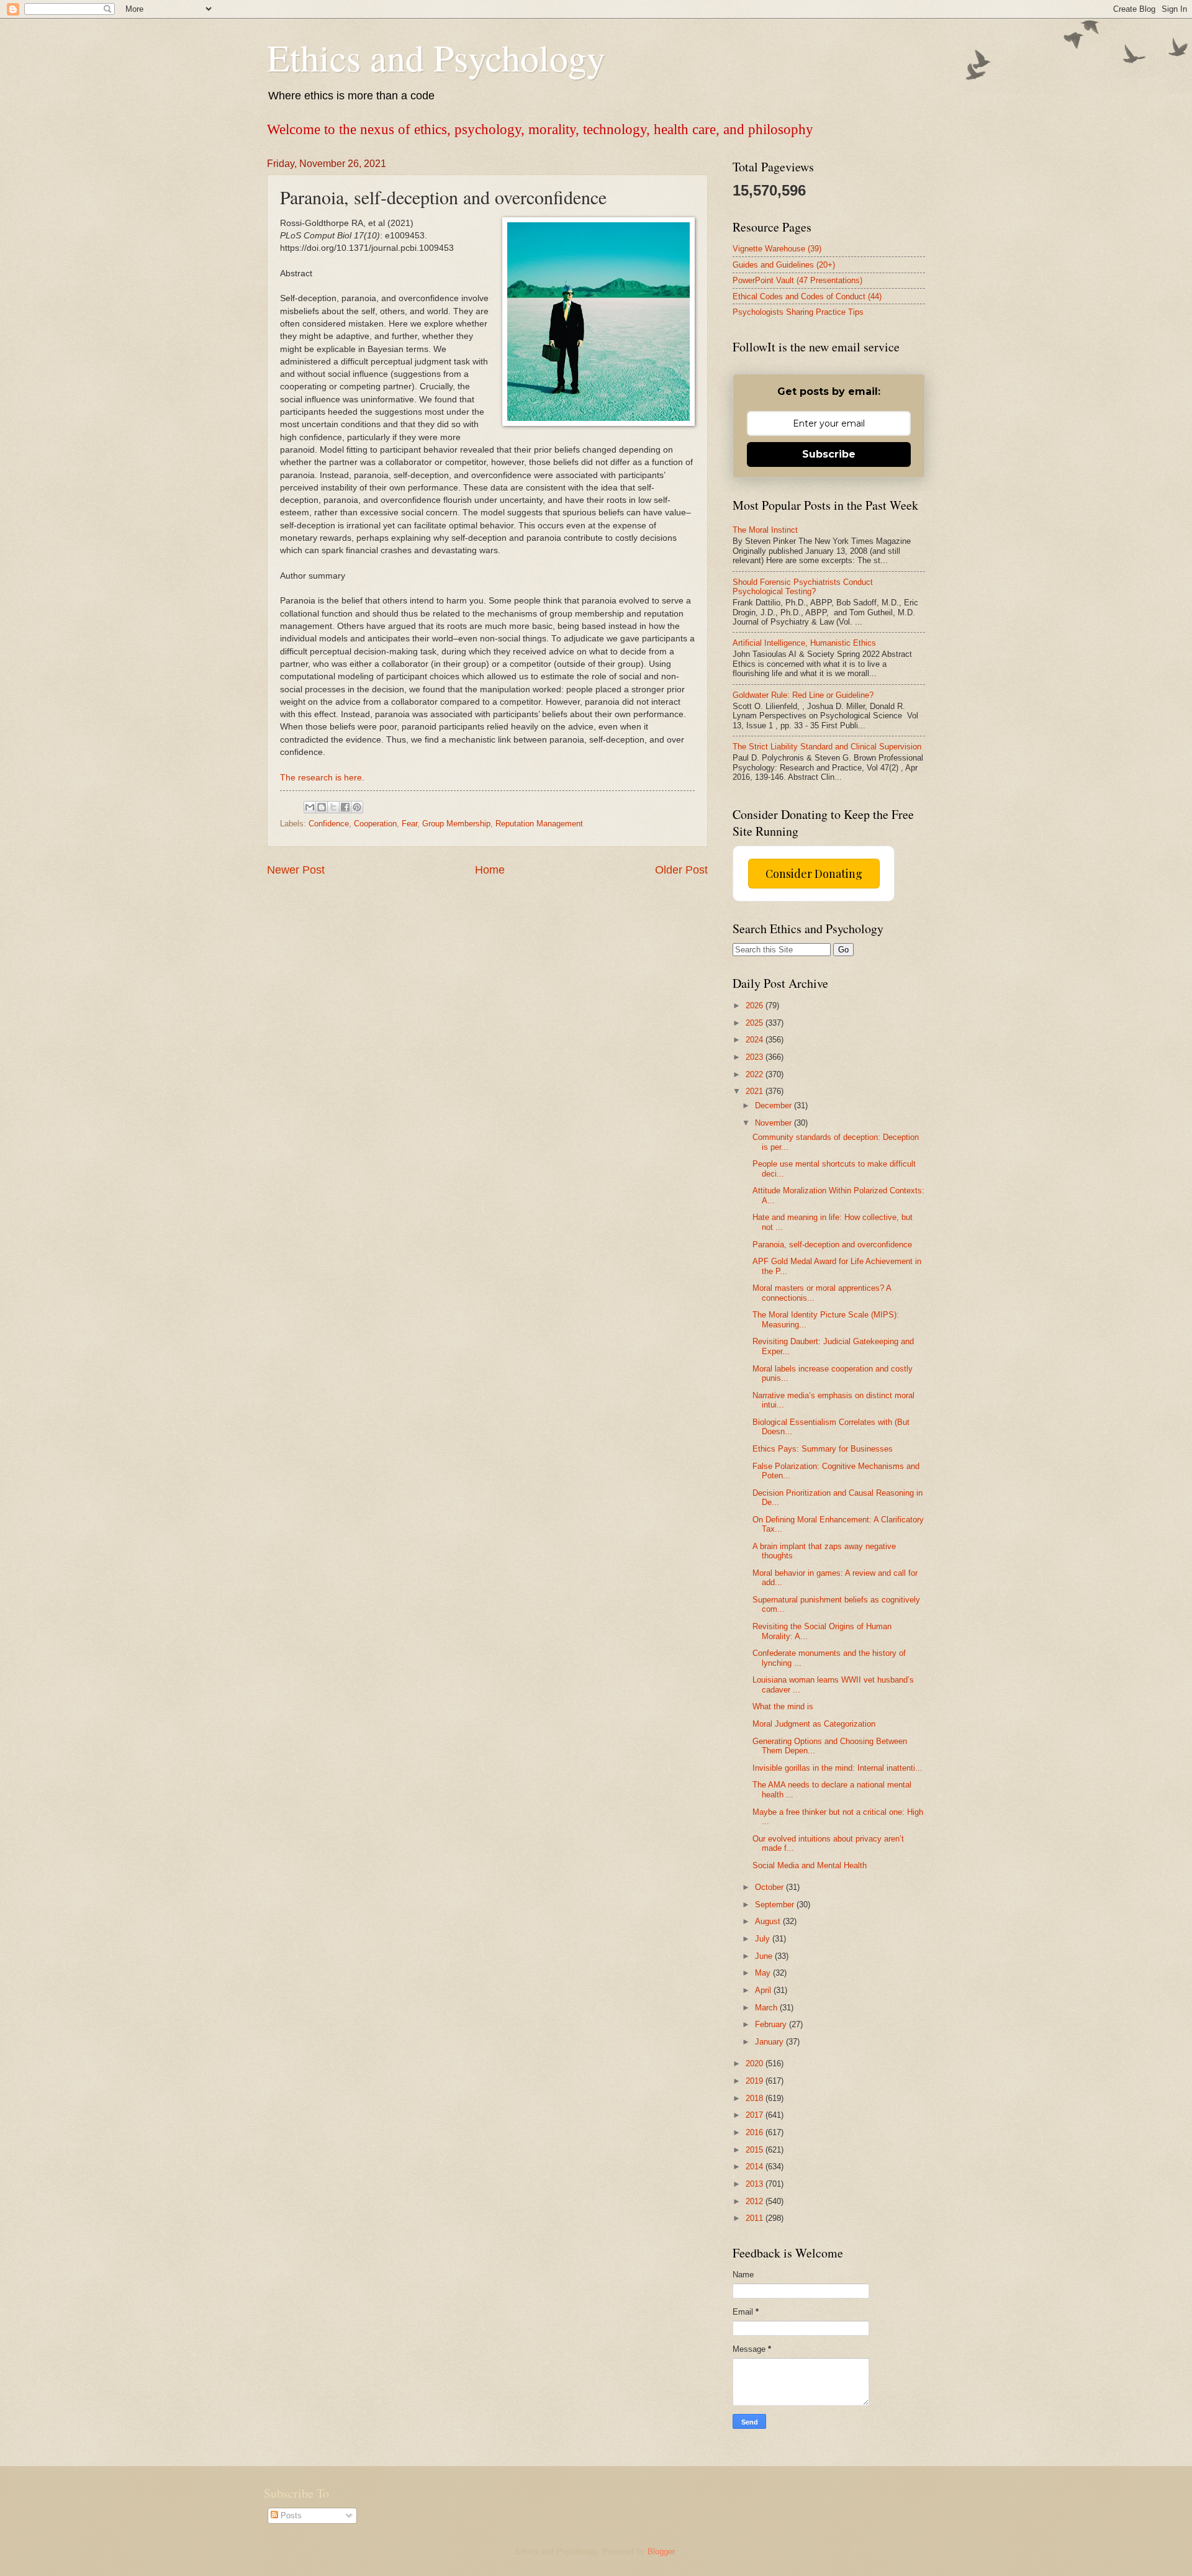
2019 (756, 2081)
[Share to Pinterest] (357, 807)
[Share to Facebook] (345, 807)
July (764, 1939)
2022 (756, 1074)
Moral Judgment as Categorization (814, 1724)
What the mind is (783, 1706)
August (769, 1921)
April (764, 1990)
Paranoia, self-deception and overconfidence (832, 1245)
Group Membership (456, 824)
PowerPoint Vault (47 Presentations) (797, 280)
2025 (756, 1023)
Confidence (329, 824)
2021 (756, 1091)
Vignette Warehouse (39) (777, 249)
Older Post (681, 870)
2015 (756, 2150)
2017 (756, 2115)
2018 (756, 2098)
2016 (756, 2132)
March (767, 2008)
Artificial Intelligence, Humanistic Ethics (804, 643)
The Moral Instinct (765, 530)
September (776, 1905)
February (772, 2024)
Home (490, 870)
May (764, 1973)
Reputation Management (539, 824)
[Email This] (310, 807)
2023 (756, 1057)
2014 (756, 2167)
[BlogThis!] (322, 807)
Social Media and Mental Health (810, 1865)
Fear (409, 824)
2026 (756, 1006)
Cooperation (375, 824)
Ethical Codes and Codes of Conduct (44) (807, 296)
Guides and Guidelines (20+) (784, 265)
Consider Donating (814, 874)
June (765, 1956)
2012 (756, 2201)
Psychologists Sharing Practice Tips (798, 312)
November (774, 1123)
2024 (756, 1040)
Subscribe (829, 454)
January (770, 2042)
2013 (756, 2184)
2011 (756, 2218)
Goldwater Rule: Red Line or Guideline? (803, 695)
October (770, 1887)
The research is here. (322, 778)
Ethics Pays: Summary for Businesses (823, 1449)
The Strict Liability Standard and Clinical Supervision (827, 747)
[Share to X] (333, 807)
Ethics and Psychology (436, 57)
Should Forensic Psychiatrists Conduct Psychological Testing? (803, 587)
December (774, 1105)
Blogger (661, 2551)
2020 (756, 2063)
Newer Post (296, 870)
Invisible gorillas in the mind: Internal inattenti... (838, 1768)
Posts (290, 2515)
